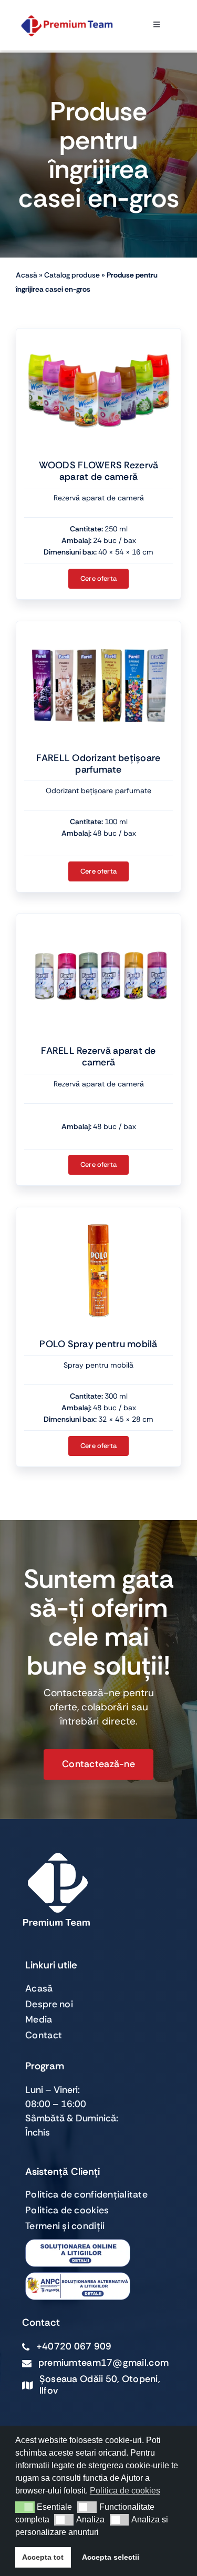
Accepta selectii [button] (111, 2557)
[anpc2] (78, 2244)
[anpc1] (78, 2277)
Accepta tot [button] (43, 2557)
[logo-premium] (67, 20)
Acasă (27, 275)
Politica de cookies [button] (125, 2491)
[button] (25, 2507)
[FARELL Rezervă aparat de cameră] (98, 977)
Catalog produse (72, 275)
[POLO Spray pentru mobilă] (98, 1270)
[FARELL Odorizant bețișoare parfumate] (98, 684)
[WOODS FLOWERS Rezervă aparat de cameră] (98, 392)
